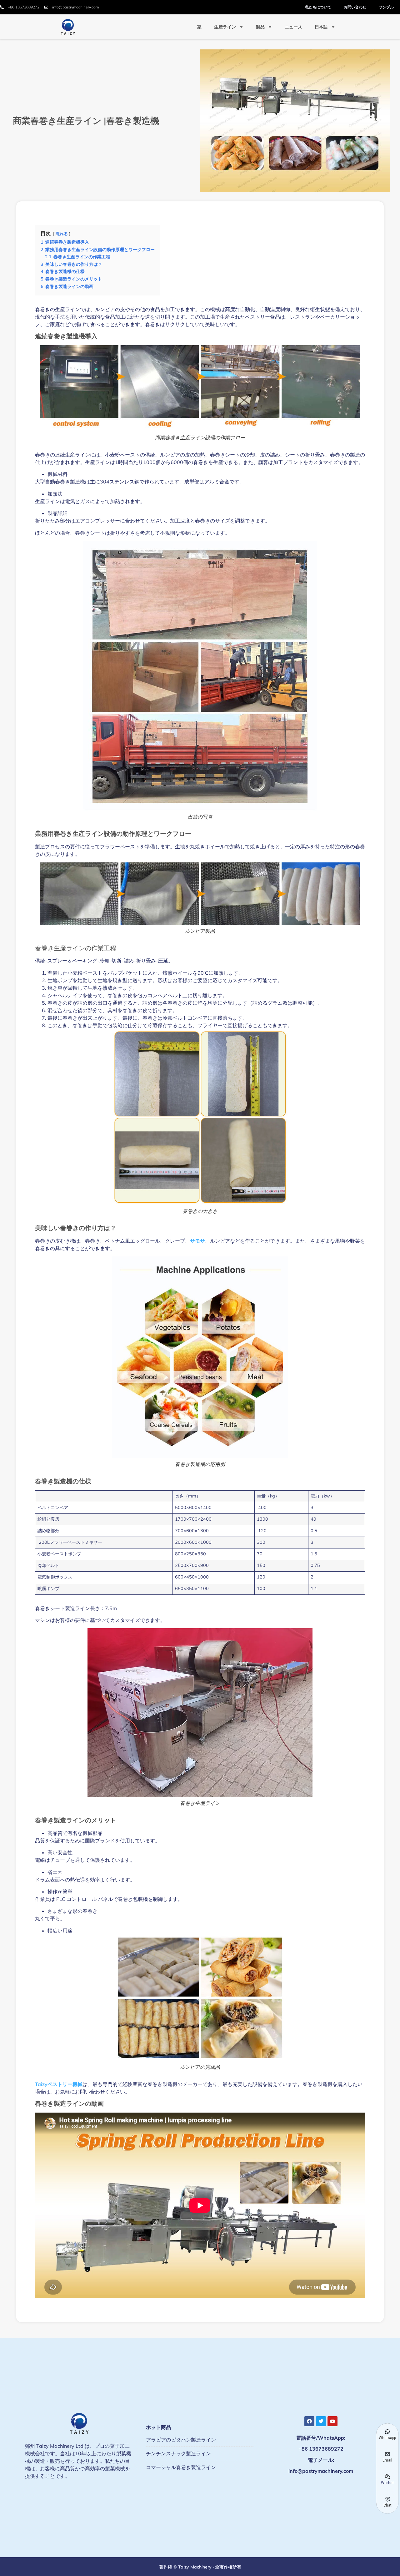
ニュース (293, 27)
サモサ (197, 1241)
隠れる (62, 234)
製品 (260, 27)
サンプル (386, 7)
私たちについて (318, 7)
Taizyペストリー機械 (59, 2084)
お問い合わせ (355, 7)
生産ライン (225, 27)
